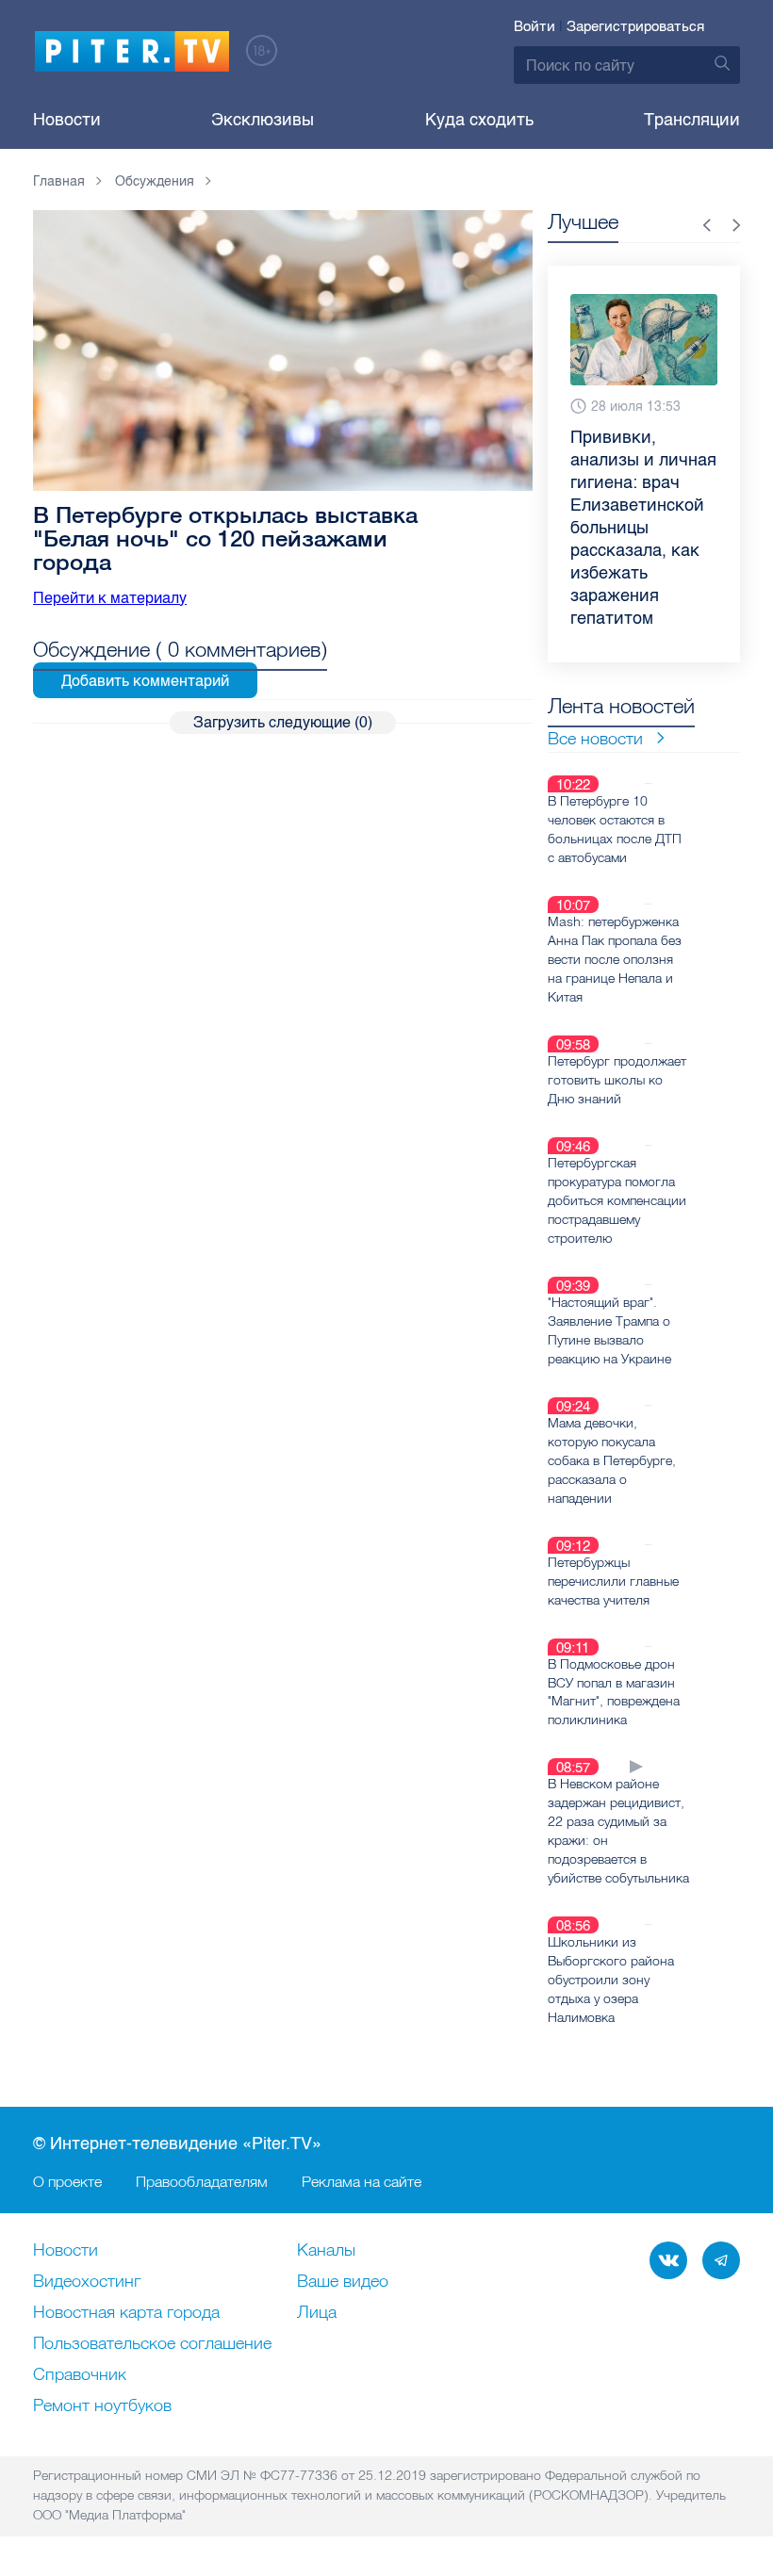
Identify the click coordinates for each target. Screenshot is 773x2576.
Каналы (326, 2251)
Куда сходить (479, 120)
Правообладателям (202, 2181)
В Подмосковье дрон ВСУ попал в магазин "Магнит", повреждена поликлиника (614, 1692)
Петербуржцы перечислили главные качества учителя (613, 1581)
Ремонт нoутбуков (102, 2406)
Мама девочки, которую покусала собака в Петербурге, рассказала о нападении (612, 1460)
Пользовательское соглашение (152, 2344)
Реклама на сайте (362, 2181)
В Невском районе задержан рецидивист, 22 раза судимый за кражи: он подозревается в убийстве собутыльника (618, 1831)
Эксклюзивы (263, 120)
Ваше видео (343, 2282)
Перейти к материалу (110, 598)
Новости (67, 120)
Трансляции (692, 120)
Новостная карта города (126, 2313)
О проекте (67, 2181)
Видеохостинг (87, 2282)
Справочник (80, 2375)
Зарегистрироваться (635, 26)
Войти (535, 26)
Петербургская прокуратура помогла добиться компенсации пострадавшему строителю (617, 1200)
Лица (317, 2313)
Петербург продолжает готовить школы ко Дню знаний (617, 1080)
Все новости (595, 738)
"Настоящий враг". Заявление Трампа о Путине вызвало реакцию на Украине (609, 1330)
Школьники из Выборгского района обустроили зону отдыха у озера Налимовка (611, 1980)
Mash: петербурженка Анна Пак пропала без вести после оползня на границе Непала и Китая (615, 959)
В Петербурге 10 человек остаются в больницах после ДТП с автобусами (615, 829)
